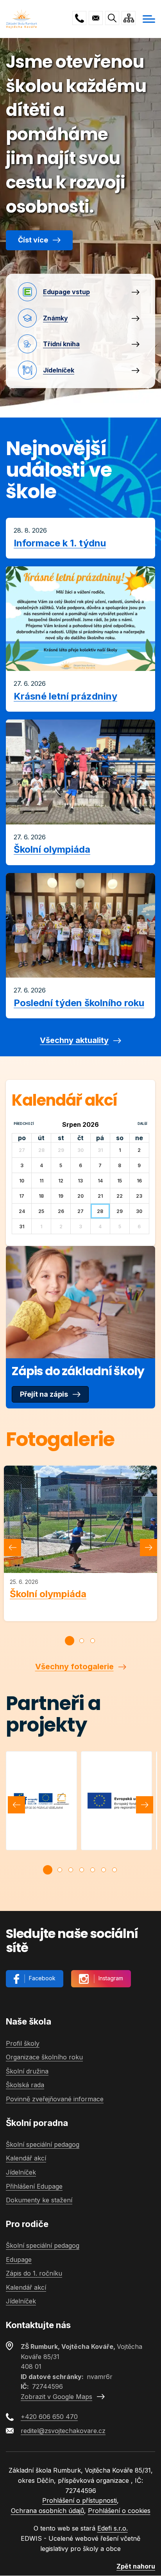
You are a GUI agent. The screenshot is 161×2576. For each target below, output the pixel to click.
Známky (55, 318)
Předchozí (24, 1124)
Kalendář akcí (26, 2158)
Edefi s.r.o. (113, 2528)
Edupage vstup (66, 292)
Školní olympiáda (48, 1594)
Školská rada (25, 2085)
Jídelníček (59, 370)
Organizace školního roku (44, 2057)
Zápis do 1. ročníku (34, 2273)
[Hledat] (112, 18)
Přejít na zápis (44, 1394)
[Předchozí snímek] (13, 1547)
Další (142, 1124)
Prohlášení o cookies (119, 2511)
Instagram (111, 1978)
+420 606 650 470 (79, 18)
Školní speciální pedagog (43, 2144)
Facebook (42, 1978)
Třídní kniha (61, 344)
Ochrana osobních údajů (47, 2511)
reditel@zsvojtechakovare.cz (96, 18)
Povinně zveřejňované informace (55, 2099)
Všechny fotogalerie (74, 1667)
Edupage (19, 2260)
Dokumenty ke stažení (39, 2200)
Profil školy (23, 2043)
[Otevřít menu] (149, 19)
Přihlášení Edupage (34, 2186)
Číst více (33, 240)
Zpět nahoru (136, 2566)
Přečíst (80, 538)
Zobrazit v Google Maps (56, 2397)
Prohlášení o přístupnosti (80, 2500)
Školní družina (27, 2071)
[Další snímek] (148, 1547)
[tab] (70, 1641)
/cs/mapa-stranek (129, 18)
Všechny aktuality (74, 1040)
